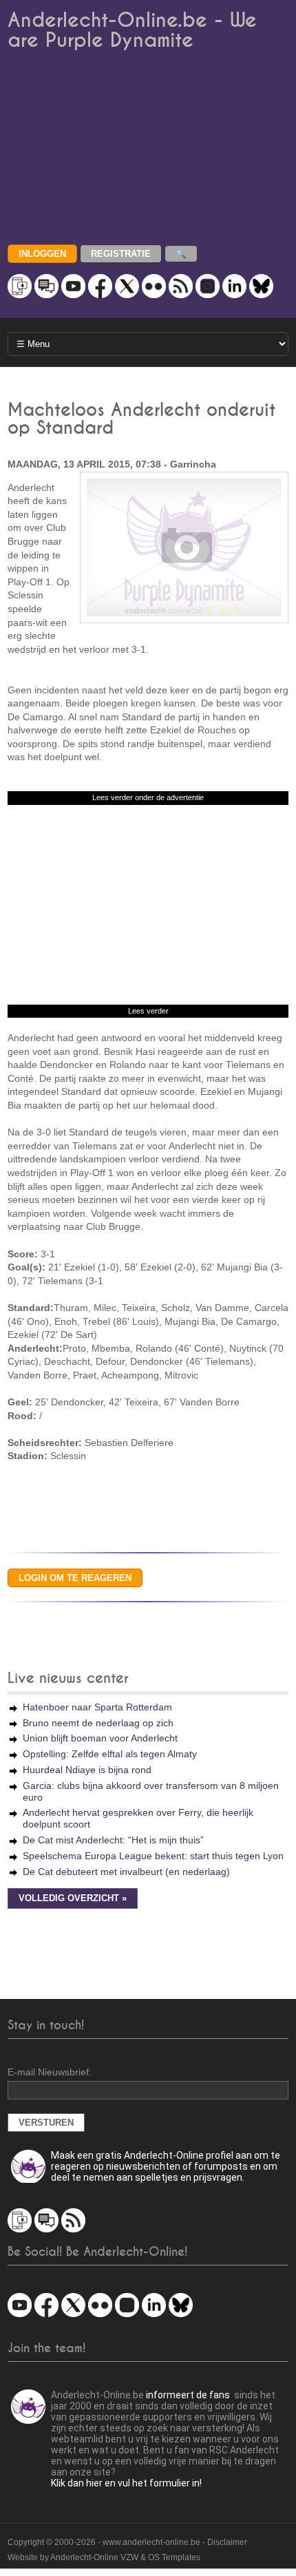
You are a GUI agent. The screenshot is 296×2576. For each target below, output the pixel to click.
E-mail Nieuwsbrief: (50, 2072)
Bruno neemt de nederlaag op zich (98, 1723)
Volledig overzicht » (73, 1898)
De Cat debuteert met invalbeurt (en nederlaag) (126, 1872)
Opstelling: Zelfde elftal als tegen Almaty (110, 1754)
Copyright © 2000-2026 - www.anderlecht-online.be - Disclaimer (127, 2542)
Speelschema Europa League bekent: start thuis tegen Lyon (153, 1856)
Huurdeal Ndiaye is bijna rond (87, 1770)
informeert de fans (188, 2395)
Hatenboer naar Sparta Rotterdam (97, 1707)
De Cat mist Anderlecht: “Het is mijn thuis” (113, 1840)
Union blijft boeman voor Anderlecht (100, 1738)
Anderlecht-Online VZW (94, 2557)
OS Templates (174, 2557)
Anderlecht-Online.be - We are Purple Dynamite (132, 30)
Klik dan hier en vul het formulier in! (126, 2483)
